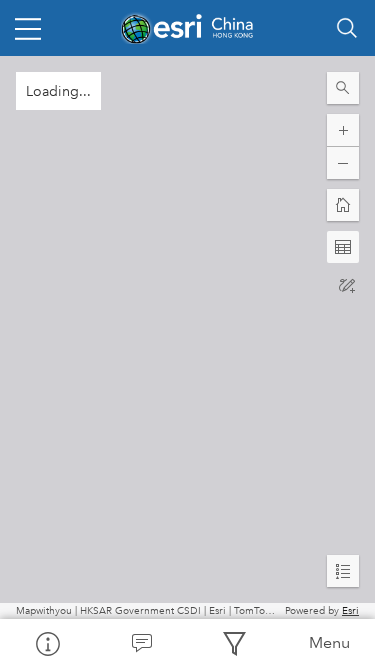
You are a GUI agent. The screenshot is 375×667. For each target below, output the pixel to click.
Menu (329, 642)
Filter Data (235, 643)
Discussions (141, 643)
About (47, 643)
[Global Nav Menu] (28, 28)
